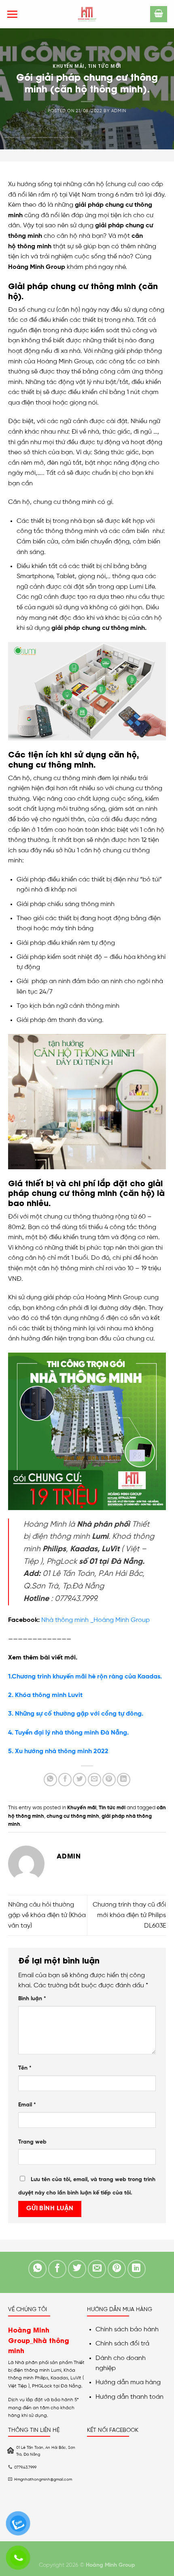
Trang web (32, 2142)
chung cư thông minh (73, 1816)
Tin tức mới (105, 66)
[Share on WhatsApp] (50, 1780)
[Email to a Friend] (94, 1780)
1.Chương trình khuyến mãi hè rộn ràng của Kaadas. (85, 1677)
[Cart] (159, 14)
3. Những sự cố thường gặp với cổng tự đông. (76, 1714)
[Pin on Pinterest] (109, 1780)
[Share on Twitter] (80, 1780)
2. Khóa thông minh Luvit (45, 1695)
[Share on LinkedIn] (124, 1780)
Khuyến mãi (69, 66)
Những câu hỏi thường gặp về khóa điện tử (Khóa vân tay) (47, 1915)
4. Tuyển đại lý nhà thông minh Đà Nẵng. (68, 1733)
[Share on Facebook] (65, 1780)
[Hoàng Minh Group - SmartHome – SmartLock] (87, 14)
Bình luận (32, 1999)
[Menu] (12, 14)
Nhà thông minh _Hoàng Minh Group (95, 1620)
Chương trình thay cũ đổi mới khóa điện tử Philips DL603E (129, 1915)
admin (119, 111)
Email (27, 2105)
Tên (25, 2068)
